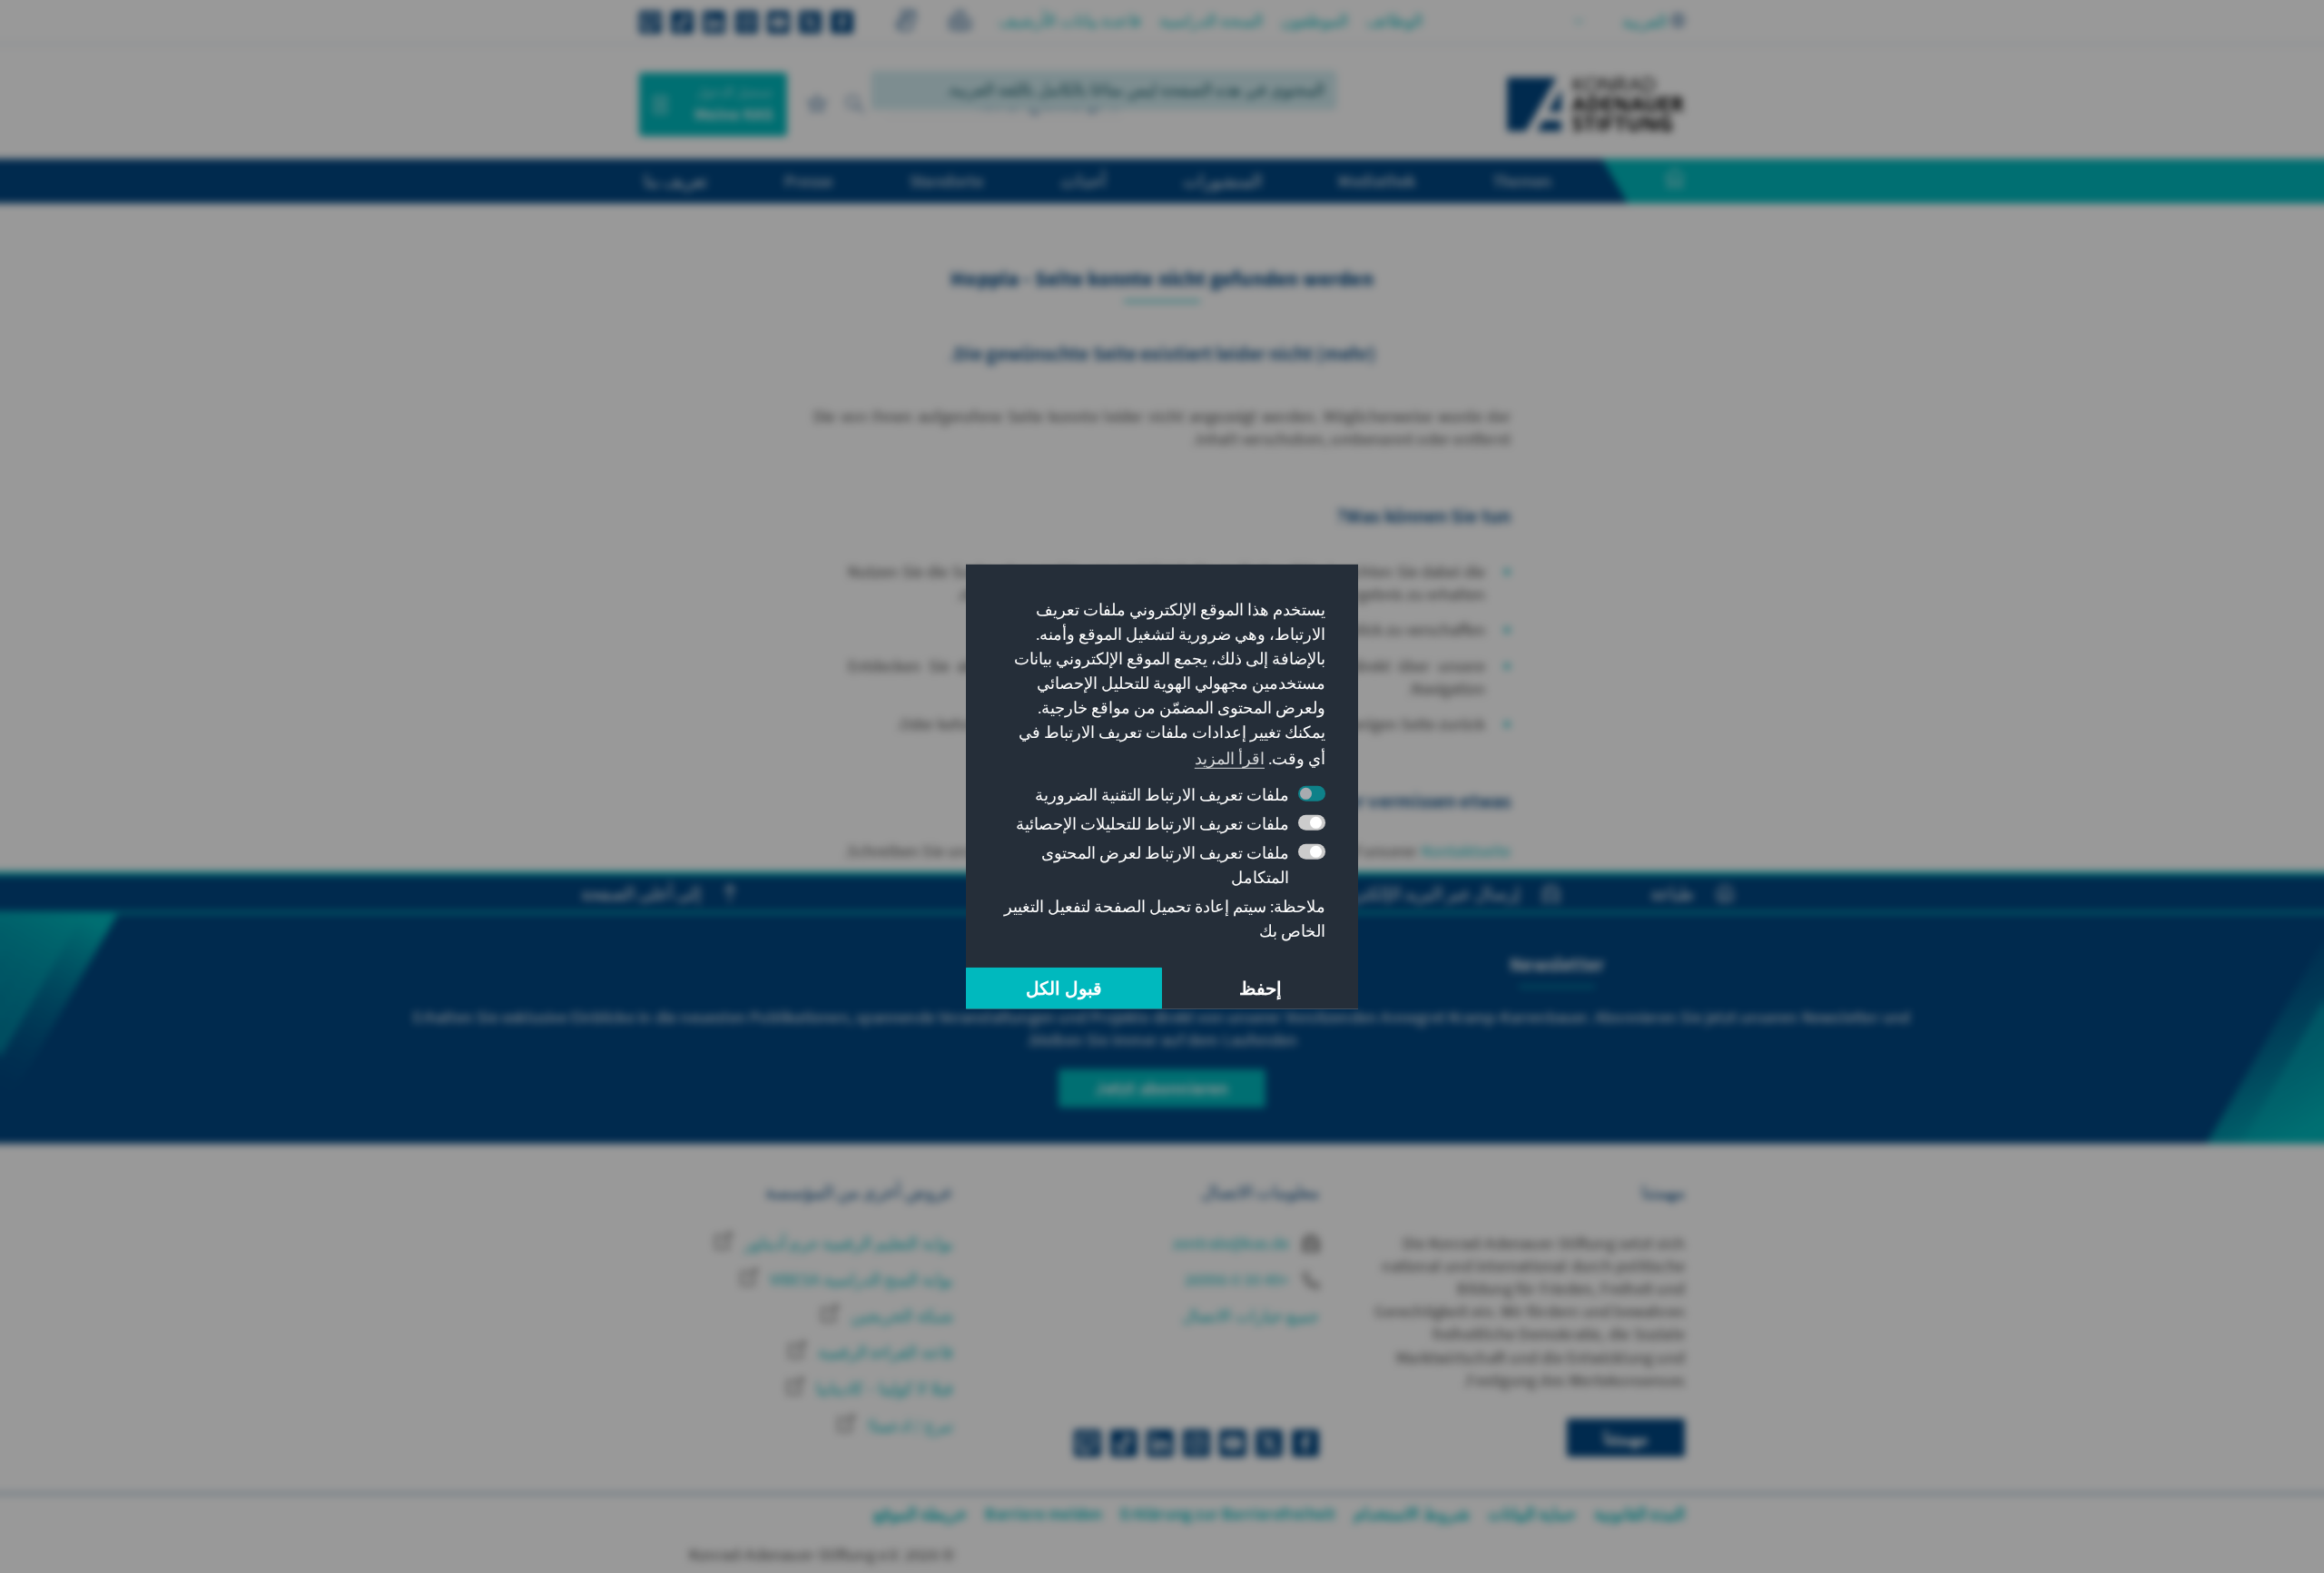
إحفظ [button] (1260, 988)
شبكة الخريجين (900, 1316)
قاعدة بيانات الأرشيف (1069, 20)
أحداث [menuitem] (1083, 181)
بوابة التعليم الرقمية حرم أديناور (847, 1243)
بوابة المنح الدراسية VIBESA (860, 1279)
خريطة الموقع (920, 1514)
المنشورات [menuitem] (1222, 181)
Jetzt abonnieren (1162, 1088)
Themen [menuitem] (1522, 181)
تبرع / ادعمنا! (908, 1426)
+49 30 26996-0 (1239, 1279)
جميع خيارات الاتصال (1250, 1316)
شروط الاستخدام (1411, 1514)
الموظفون (1315, 20)
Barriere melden (1044, 1514)
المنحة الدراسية (1211, 20)
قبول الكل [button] (1064, 988)
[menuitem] (1657, 182)
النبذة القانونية (1640, 1514)
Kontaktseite (1466, 851)
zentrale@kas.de (1233, 1243)
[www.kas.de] (1596, 104)
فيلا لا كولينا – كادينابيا (883, 1388)
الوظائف (1394, 20)
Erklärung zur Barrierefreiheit (1228, 1514)
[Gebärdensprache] (906, 23)
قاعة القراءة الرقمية (884, 1352)
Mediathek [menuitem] (1377, 181)
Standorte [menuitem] (946, 181)
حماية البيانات (1532, 1514)
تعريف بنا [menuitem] (675, 181)
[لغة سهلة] (960, 23)
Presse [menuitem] (808, 181)
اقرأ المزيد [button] (1230, 758)
